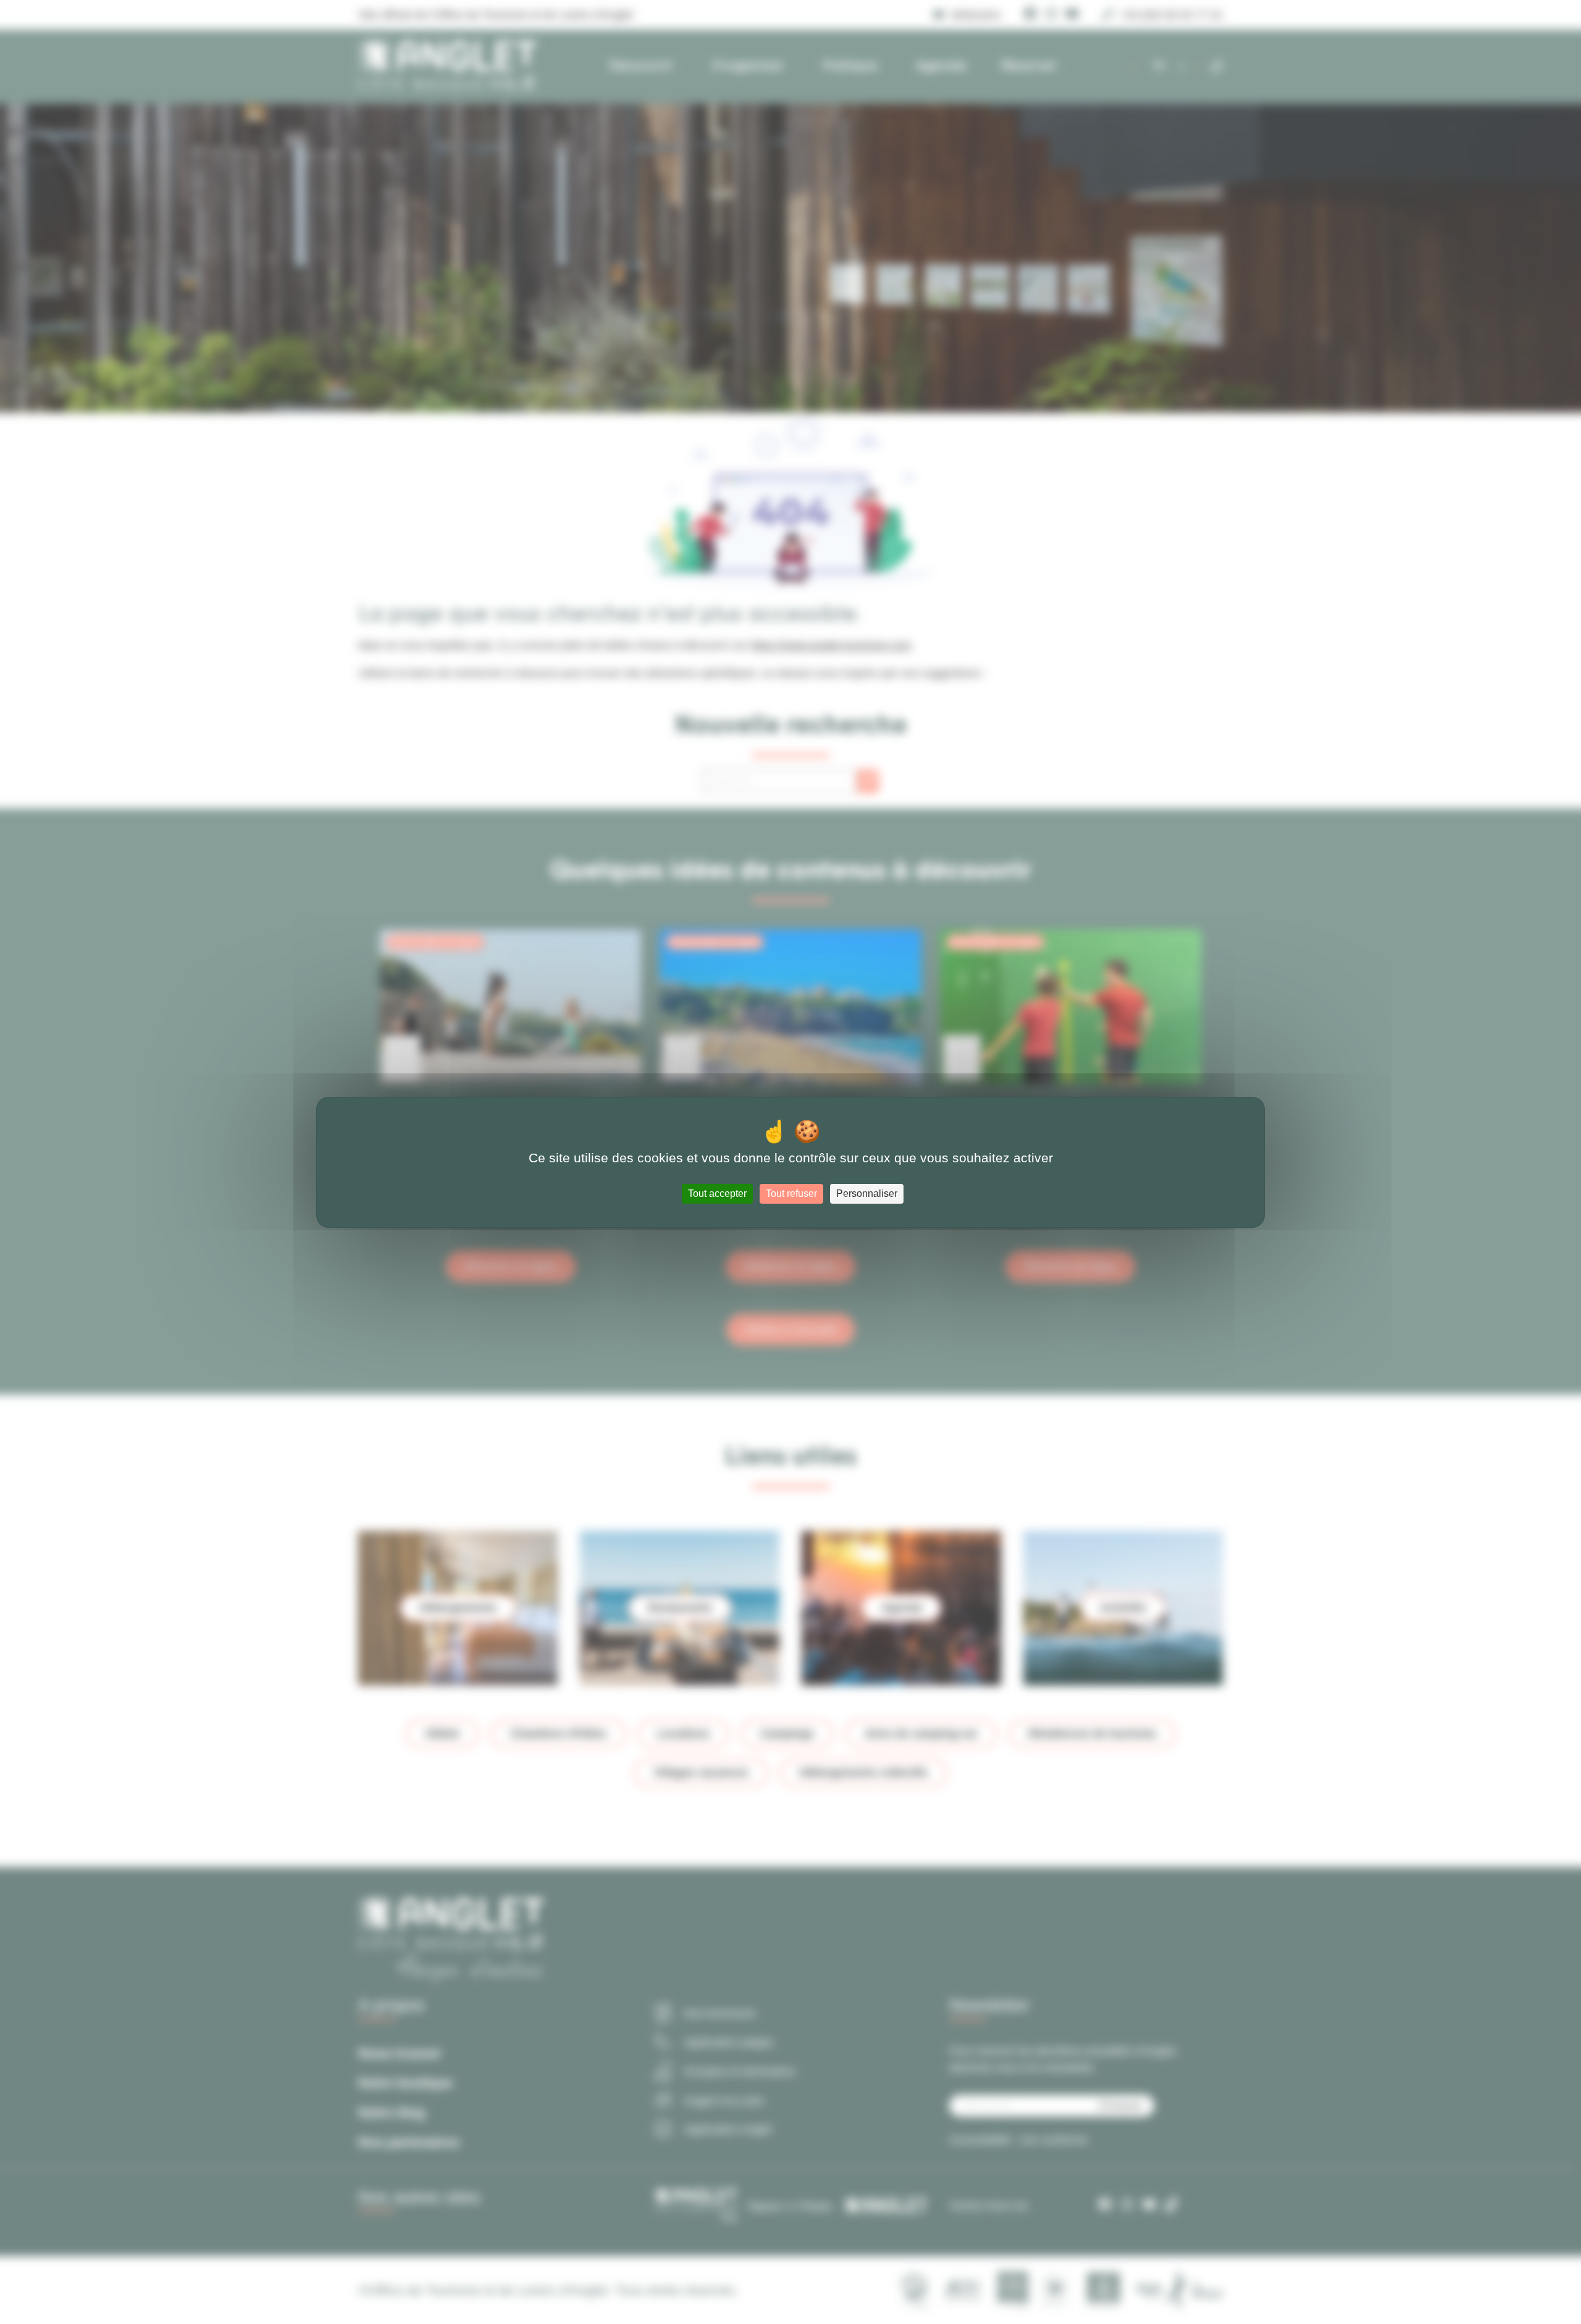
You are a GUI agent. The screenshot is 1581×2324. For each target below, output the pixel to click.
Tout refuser (791, 1193)
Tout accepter (717, 1193)
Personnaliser (867, 1193)
